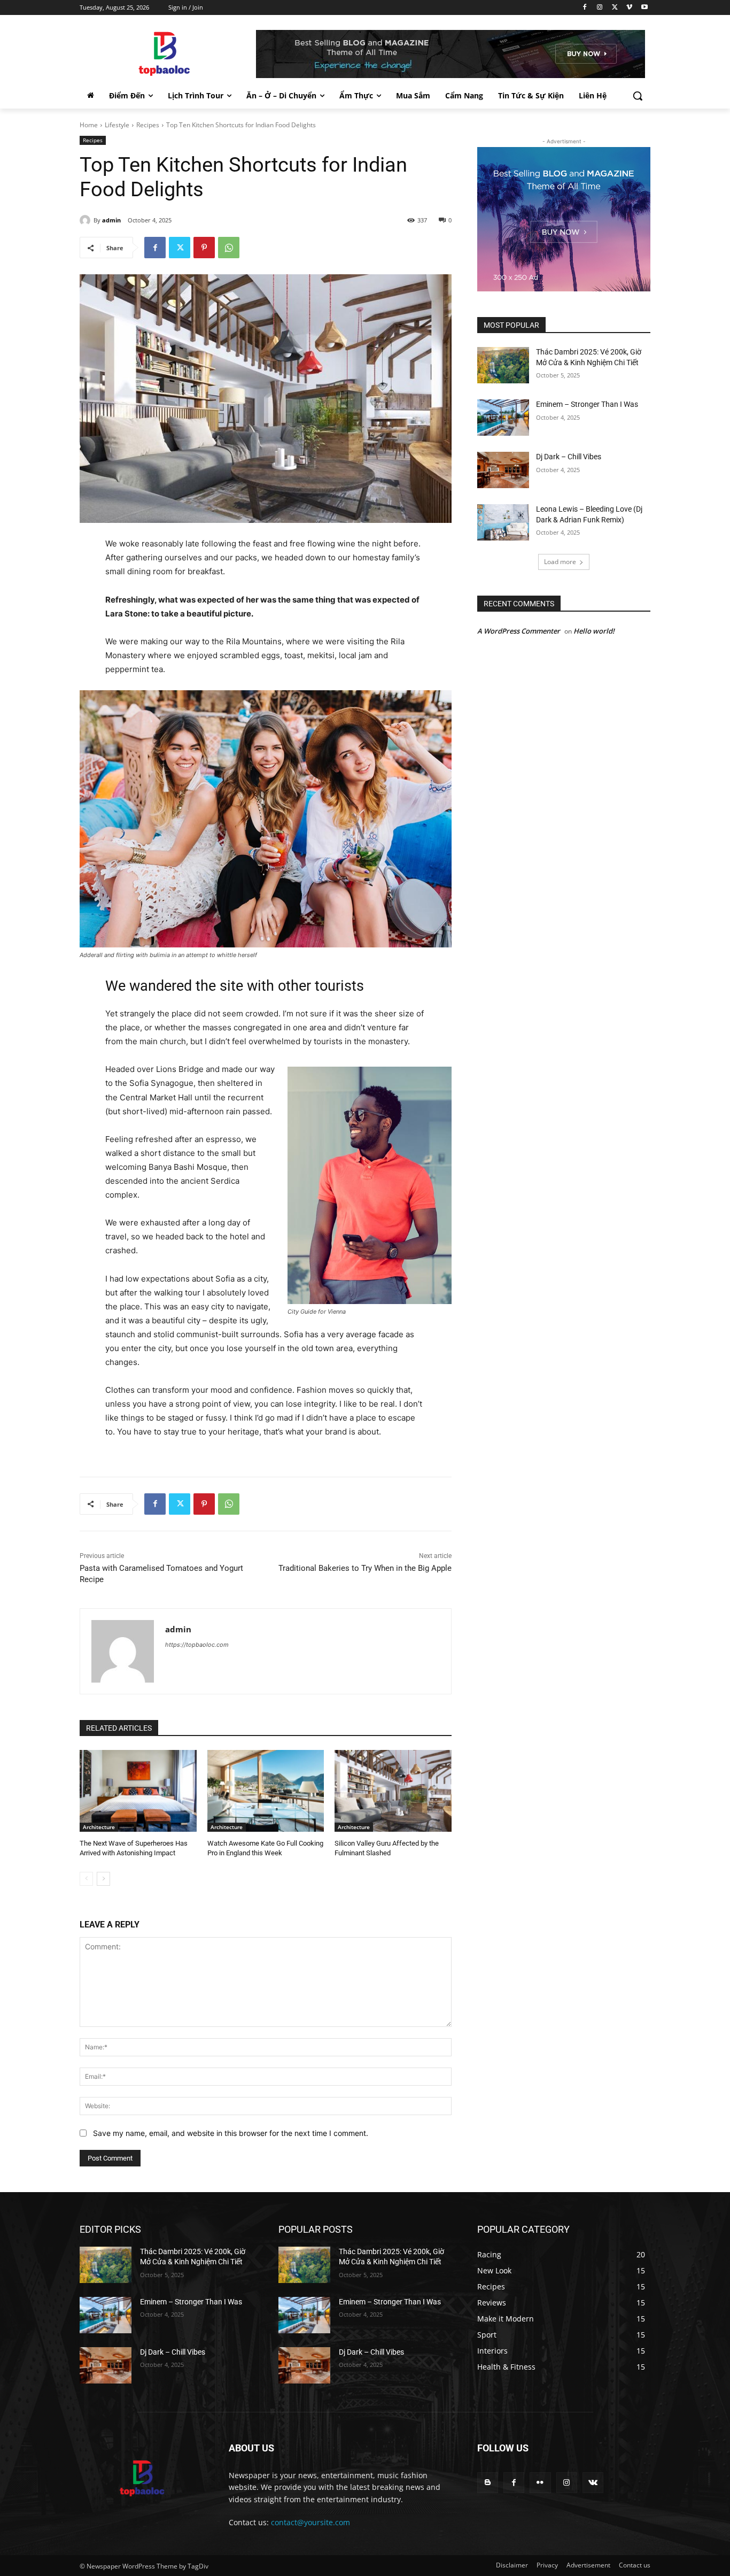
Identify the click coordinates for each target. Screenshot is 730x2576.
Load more (560, 562)
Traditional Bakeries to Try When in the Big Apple (365, 1568)
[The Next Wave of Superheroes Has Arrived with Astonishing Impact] (138, 1791)
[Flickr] (540, 2483)
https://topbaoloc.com (197, 1645)
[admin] (87, 220)
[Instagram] (600, 8)
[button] (638, 96)
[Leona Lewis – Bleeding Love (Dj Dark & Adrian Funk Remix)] (503, 522)
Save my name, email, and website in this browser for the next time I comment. (231, 2133)
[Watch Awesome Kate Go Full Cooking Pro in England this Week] (266, 1791)
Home (89, 125)
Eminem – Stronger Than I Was (587, 404)
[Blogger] (488, 2483)
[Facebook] (585, 8)
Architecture (99, 1827)
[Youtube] (644, 8)
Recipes (148, 125)
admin (111, 220)
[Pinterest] (204, 248)
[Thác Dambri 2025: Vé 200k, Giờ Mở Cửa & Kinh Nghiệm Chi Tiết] (503, 365)
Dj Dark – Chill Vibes (569, 457)
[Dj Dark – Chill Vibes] (503, 470)
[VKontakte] (593, 2483)
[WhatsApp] (229, 248)
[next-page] (103, 1879)
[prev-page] (86, 1879)
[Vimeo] (629, 8)
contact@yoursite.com (310, 2522)
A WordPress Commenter (519, 631)
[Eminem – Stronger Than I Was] (503, 418)
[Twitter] (615, 8)
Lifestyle (117, 125)
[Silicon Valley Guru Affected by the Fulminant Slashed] (393, 1791)
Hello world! (594, 631)
